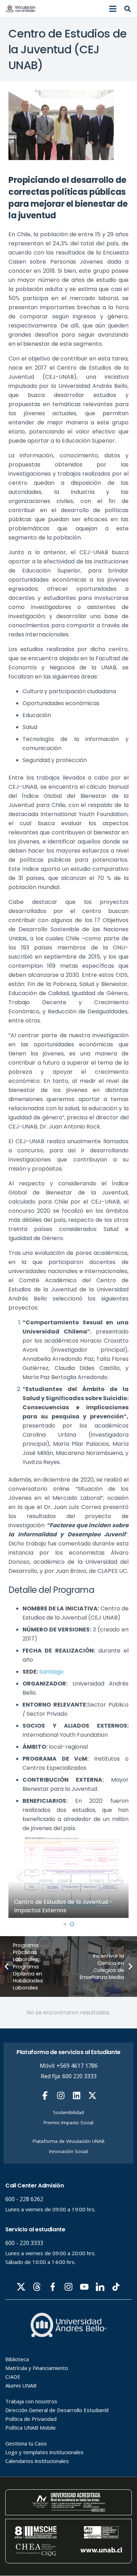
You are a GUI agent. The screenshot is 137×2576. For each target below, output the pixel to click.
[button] (113, 9)
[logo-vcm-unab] (21, 9)
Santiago (51, 1672)
